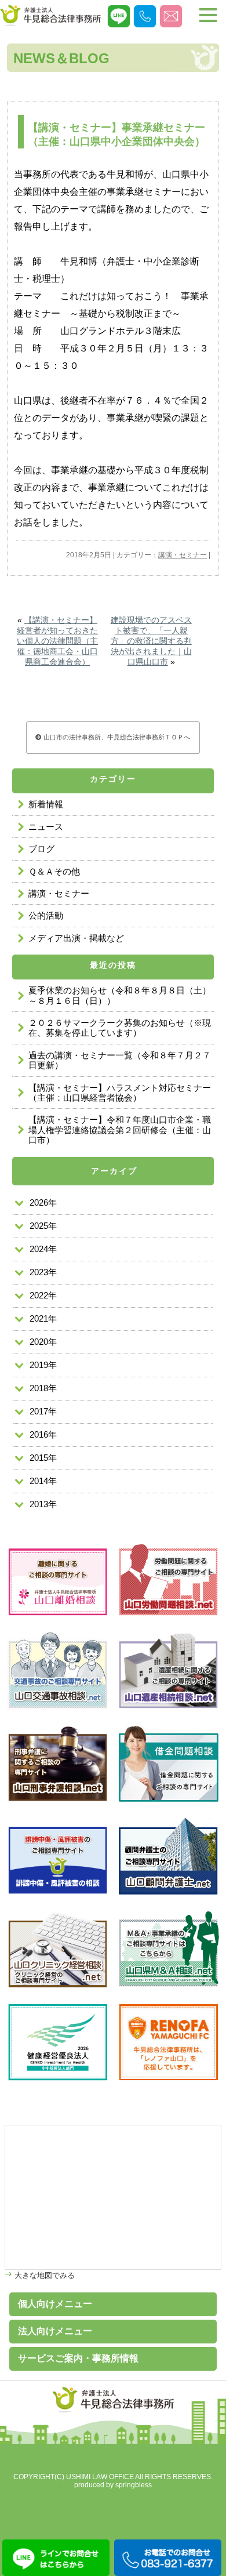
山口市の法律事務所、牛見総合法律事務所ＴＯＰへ (116, 737)
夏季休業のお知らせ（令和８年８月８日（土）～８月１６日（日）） (120, 995)
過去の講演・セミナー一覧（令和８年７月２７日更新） (120, 1060)
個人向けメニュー (55, 2304)
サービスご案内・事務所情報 (78, 2358)
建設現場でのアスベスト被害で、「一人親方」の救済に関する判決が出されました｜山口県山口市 (151, 641)
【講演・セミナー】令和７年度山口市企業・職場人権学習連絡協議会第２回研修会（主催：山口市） (120, 1130)
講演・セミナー (183, 555)
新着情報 (46, 804)
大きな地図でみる (43, 2275)
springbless (134, 2485)
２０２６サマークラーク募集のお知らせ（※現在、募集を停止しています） (120, 1028)
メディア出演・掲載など (76, 938)
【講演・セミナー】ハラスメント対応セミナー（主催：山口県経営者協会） (120, 1093)
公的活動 (46, 915)
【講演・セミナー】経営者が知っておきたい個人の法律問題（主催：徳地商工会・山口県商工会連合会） (57, 641)
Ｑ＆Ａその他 (54, 871)
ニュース (46, 827)
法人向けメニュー (55, 2331)
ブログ (41, 849)
